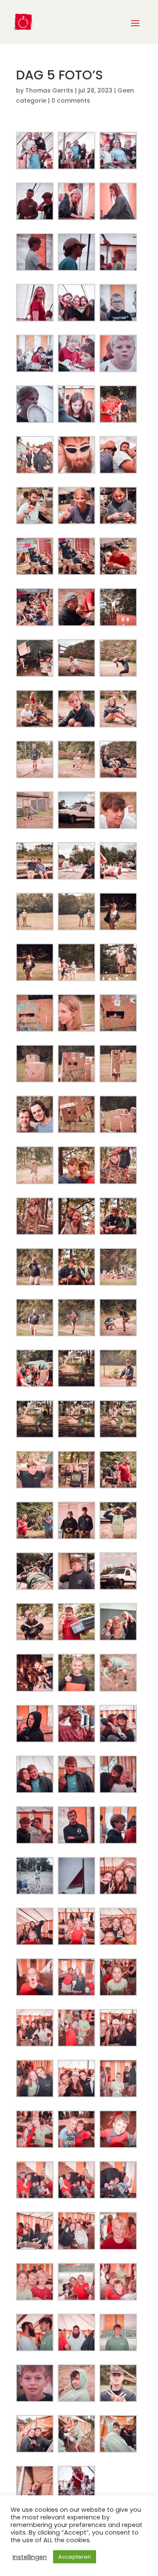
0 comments (71, 101)
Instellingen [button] (30, 2557)
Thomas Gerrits (49, 90)
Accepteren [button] (75, 2557)
